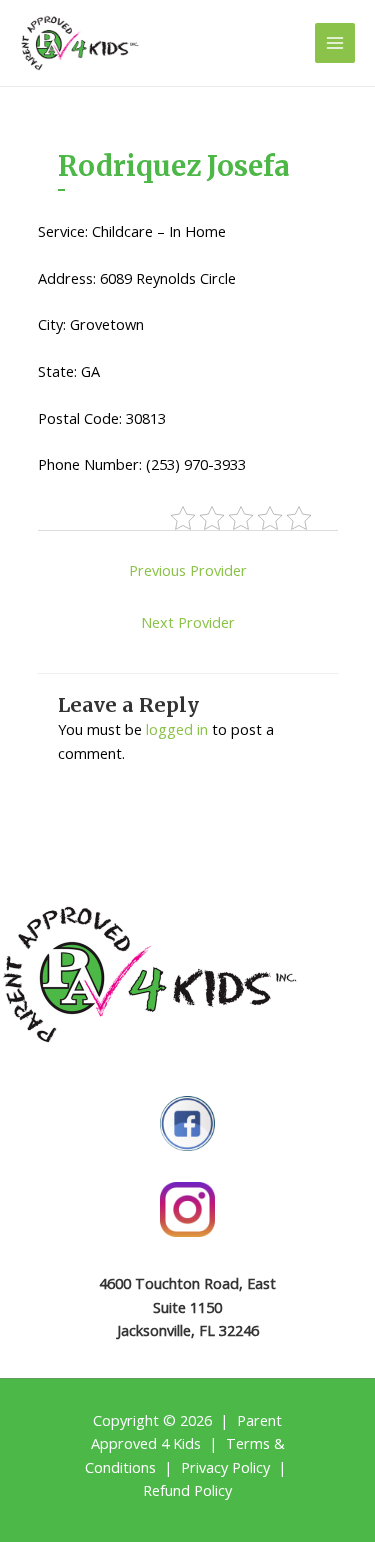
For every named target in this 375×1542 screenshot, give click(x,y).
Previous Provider (188, 570)
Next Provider (188, 622)
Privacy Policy (225, 1467)
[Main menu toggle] (335, 43)
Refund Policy (187, 1490)
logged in (177, 729)
